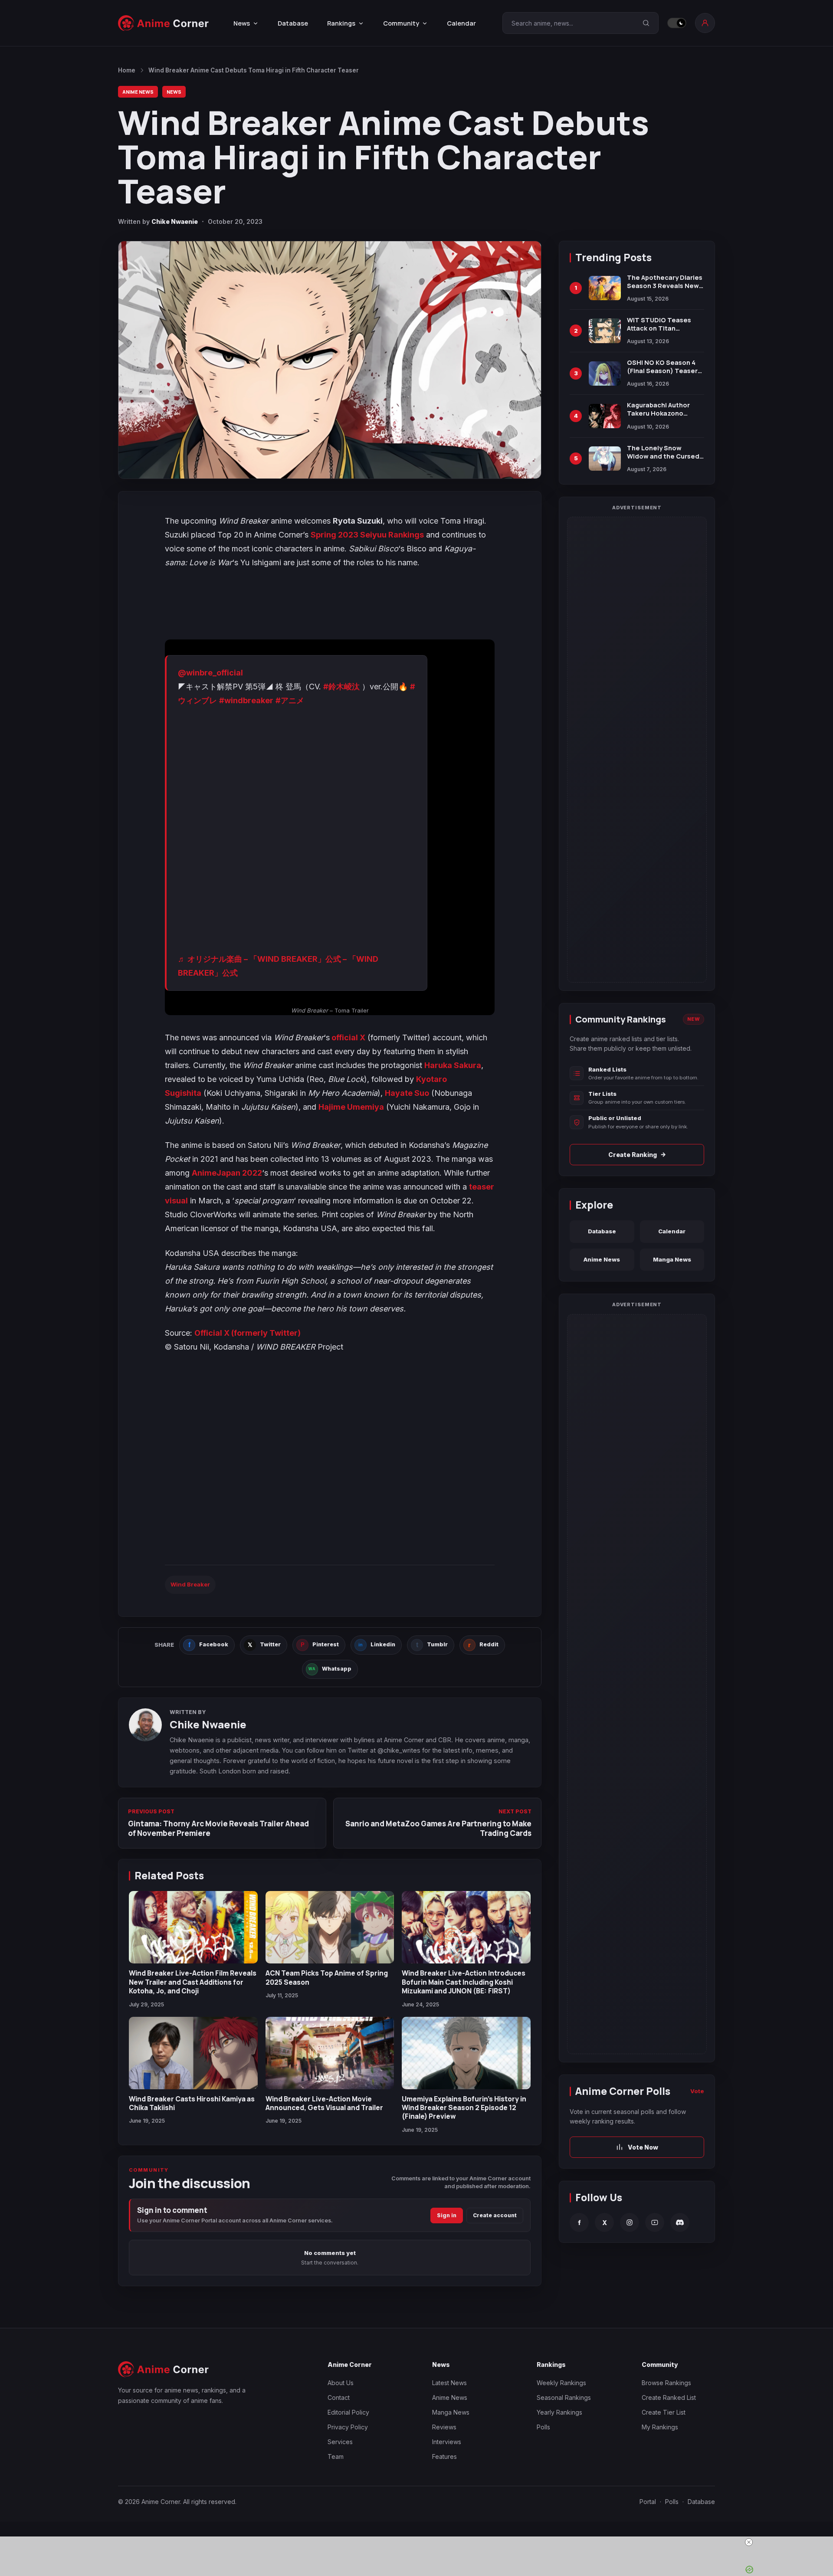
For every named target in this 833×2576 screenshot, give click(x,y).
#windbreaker (246, 700)
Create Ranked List (669, 2397)
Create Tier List (664, 2412)
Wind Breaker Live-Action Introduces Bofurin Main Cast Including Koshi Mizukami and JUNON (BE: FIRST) (464, 1982)
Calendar (461, 23)
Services (340, 2442)
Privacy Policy (348, 2427)
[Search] (646, 23)
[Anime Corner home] (164, 23)
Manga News (672, 1259)
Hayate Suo (407, 1093)
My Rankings (660, 2427)
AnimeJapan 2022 (227, 1173)
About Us (341, 2383)
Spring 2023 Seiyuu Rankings (367, 535)
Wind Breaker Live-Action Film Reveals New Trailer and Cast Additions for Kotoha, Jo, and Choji (193, 1982)
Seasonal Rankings (564, 2397)
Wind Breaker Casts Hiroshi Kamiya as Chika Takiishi (192, 2103)
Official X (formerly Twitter (246, 1333)
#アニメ (290, 700)
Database (293, 23)
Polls (543, 2427)
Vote (697, 2091)
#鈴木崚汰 (341, 687)
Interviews (447, 2442)
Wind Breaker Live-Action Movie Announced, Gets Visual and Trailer (324, 2103)
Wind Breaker (190, 1584)
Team (336, 2456)
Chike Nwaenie (175, 221)
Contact (339, 2397)
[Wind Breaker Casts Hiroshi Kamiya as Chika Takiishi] (193, 2053)
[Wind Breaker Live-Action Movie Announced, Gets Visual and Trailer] (330, 2053)
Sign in (447, 2215)
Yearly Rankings (559, 2412)
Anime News (138, 92)
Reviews (444, 2427)
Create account (495, 2215)
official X (348, 1037)
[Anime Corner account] (705, 23)
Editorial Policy (348, 2412)
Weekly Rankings (561, 2383)
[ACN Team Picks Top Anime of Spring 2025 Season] (330, 1927)
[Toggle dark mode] (677, 23)
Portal (648, 2502)
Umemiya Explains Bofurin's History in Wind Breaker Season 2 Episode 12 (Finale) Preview (464, 2108)
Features (444, 2456)
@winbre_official (210, 673)
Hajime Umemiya (351, 1107)
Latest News (449, 2383)
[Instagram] (630, 2223)
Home (127, 70)
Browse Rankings (666, 2383)
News (174, 92)
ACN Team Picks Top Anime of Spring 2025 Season (327, 1977)
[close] (420, 2542)
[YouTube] (655, 2223)
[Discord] (680, 2223)
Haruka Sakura (453, 1065)
